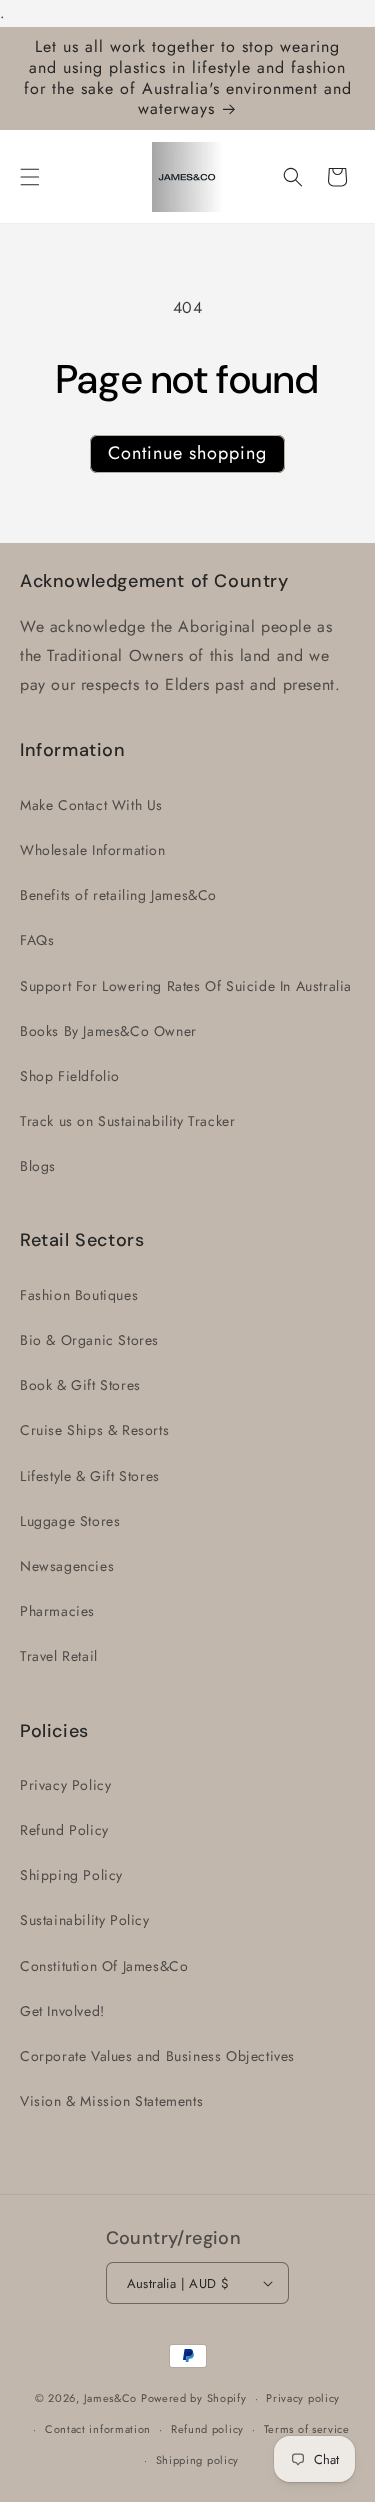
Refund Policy (64, 1830)
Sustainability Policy (85, 1920)
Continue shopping (187, 453)
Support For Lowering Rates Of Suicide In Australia (186, 986)
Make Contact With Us (91, 805)
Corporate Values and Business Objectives (157, 2056)
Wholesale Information (93, 850)
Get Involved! (62, 2011)
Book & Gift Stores (80, 1385)
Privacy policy (303, 2398)
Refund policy (207, 2429)
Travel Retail (59, 1656)
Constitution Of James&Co (104, 1966)
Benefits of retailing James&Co (118, 895)
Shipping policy (198, 2460)
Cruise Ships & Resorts (94, 1430)
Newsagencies (67, 1566)
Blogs (38, 1166)
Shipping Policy (71, 1875)
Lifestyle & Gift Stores (90, 1476)
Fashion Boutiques (79, 1295)
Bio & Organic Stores (89, 1340)
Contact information (98, 2429)
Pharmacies (57, 1611)
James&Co (111, 2398)
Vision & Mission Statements (111, 2101)
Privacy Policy (65, 1785)
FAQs (37, 940)
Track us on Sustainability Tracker (127, 1121)
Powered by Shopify (194, 2398)
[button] (30, 177)
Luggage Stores (70, 1521)
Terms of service (307, 2429)
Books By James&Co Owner (108, 1031)
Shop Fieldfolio (70, 1076)
